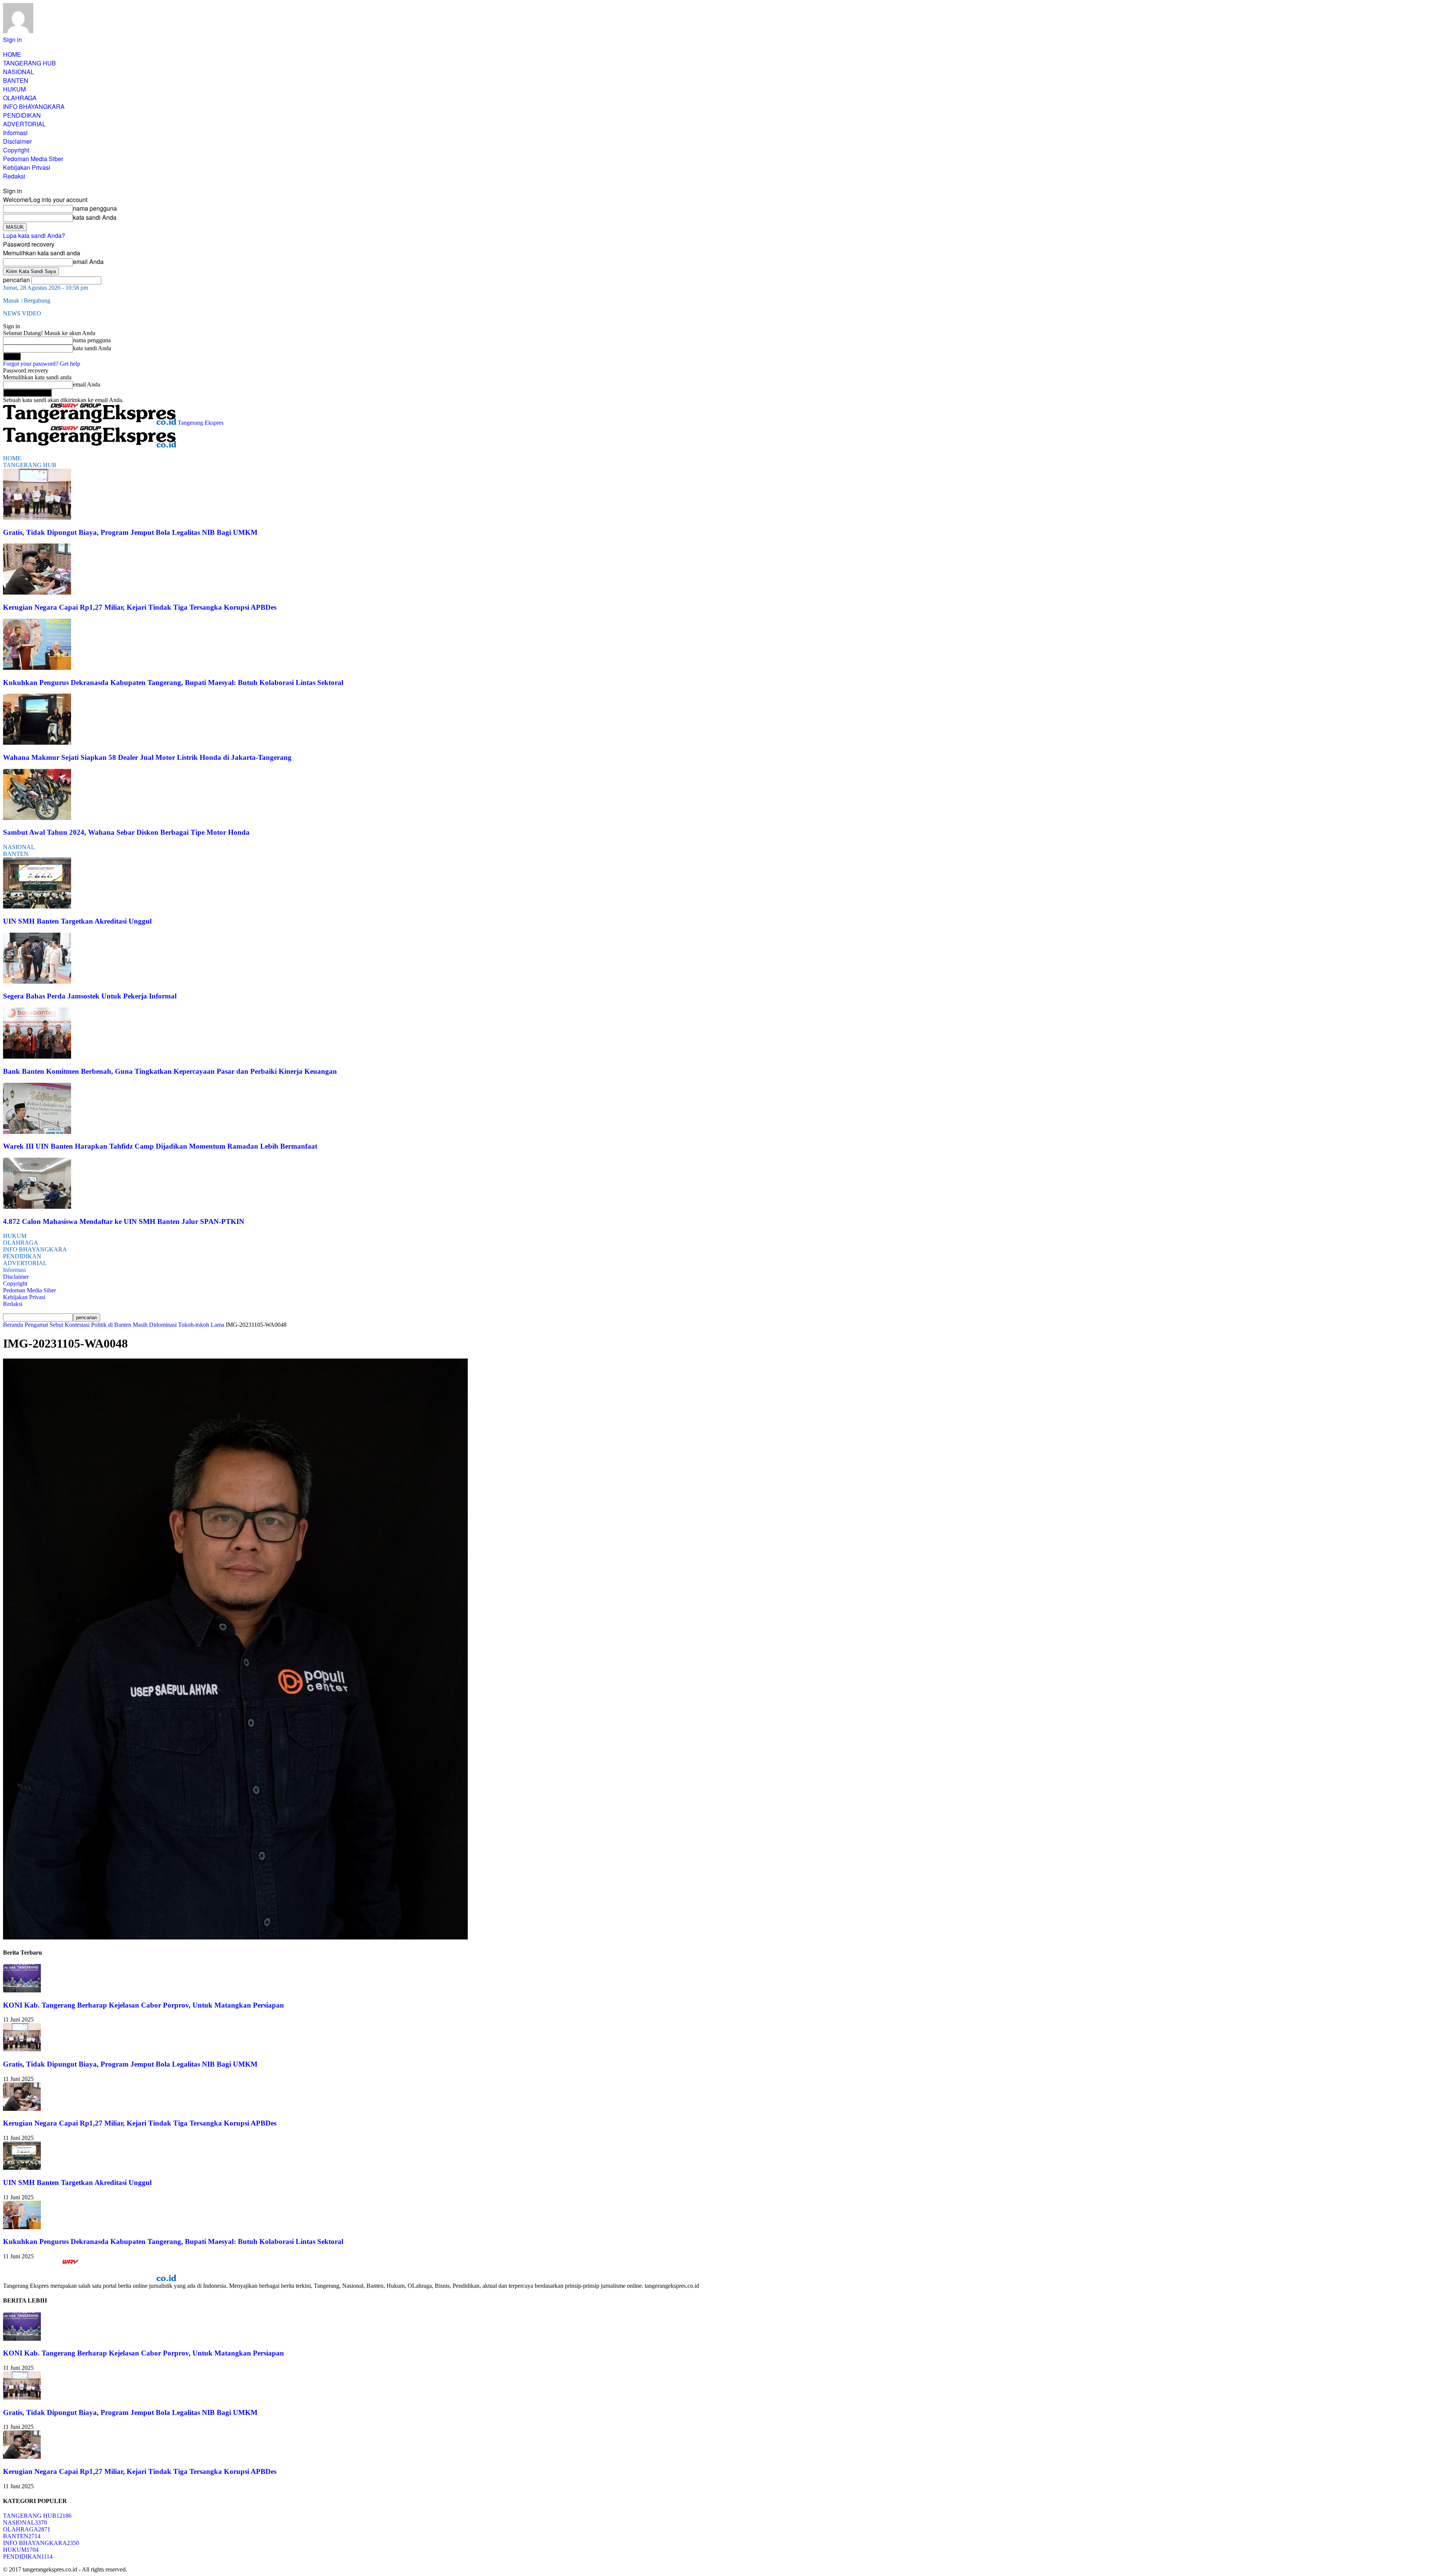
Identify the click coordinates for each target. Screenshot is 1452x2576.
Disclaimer (17, 141)
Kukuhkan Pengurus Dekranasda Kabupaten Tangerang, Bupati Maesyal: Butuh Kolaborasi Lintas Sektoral (173, 682)
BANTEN (16, 80)
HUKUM (14, 89)
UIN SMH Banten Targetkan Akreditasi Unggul (77, 921)
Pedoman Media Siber (33, 159)
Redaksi (14, 176)
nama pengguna (95, 208)
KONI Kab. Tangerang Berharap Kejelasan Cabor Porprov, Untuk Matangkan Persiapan (143, 2005)
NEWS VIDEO (22, 313)
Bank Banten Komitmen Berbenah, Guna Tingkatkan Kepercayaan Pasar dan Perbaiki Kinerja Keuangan (170, 1071)
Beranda (13, 1325)
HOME (12, 54)
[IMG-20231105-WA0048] (235, 1937)
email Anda (88, 262)
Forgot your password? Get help (42, 364)
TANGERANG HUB (29, 63)
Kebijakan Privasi (27, 167)
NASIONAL (19, 72)
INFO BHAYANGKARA (34, 106)
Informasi (15, 133)
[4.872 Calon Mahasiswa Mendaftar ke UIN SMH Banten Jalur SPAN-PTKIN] (37, 1207)
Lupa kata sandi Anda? (34, 235)
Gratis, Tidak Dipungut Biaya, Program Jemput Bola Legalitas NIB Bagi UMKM (130, 532)
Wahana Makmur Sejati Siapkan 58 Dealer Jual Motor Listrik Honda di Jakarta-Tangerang (147, 757)
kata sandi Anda (95, 217)
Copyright (16, 150)
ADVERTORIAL (24, 124)
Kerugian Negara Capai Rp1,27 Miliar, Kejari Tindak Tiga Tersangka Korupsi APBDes (140, 607)
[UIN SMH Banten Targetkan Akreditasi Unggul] (37, 906)
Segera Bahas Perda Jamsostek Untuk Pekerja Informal (90, 996)
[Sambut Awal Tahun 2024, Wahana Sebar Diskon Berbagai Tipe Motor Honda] (37, 818)
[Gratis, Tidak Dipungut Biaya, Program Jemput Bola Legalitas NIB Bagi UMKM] (37, 518)
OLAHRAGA (20, 98)
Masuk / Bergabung (27, 300)
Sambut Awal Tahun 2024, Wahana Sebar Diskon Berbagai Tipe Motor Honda (126, 832)
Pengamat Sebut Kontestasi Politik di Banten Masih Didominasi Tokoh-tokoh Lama (124, 1325)
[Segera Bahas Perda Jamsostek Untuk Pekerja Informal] (37, 982)
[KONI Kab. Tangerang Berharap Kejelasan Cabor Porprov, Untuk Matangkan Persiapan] (22, 1990)
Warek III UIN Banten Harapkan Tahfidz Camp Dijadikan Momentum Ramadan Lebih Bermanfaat (160, 1146)
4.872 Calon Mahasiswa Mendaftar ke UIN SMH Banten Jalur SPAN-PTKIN (124, 1221)
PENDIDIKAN (22, 115)
